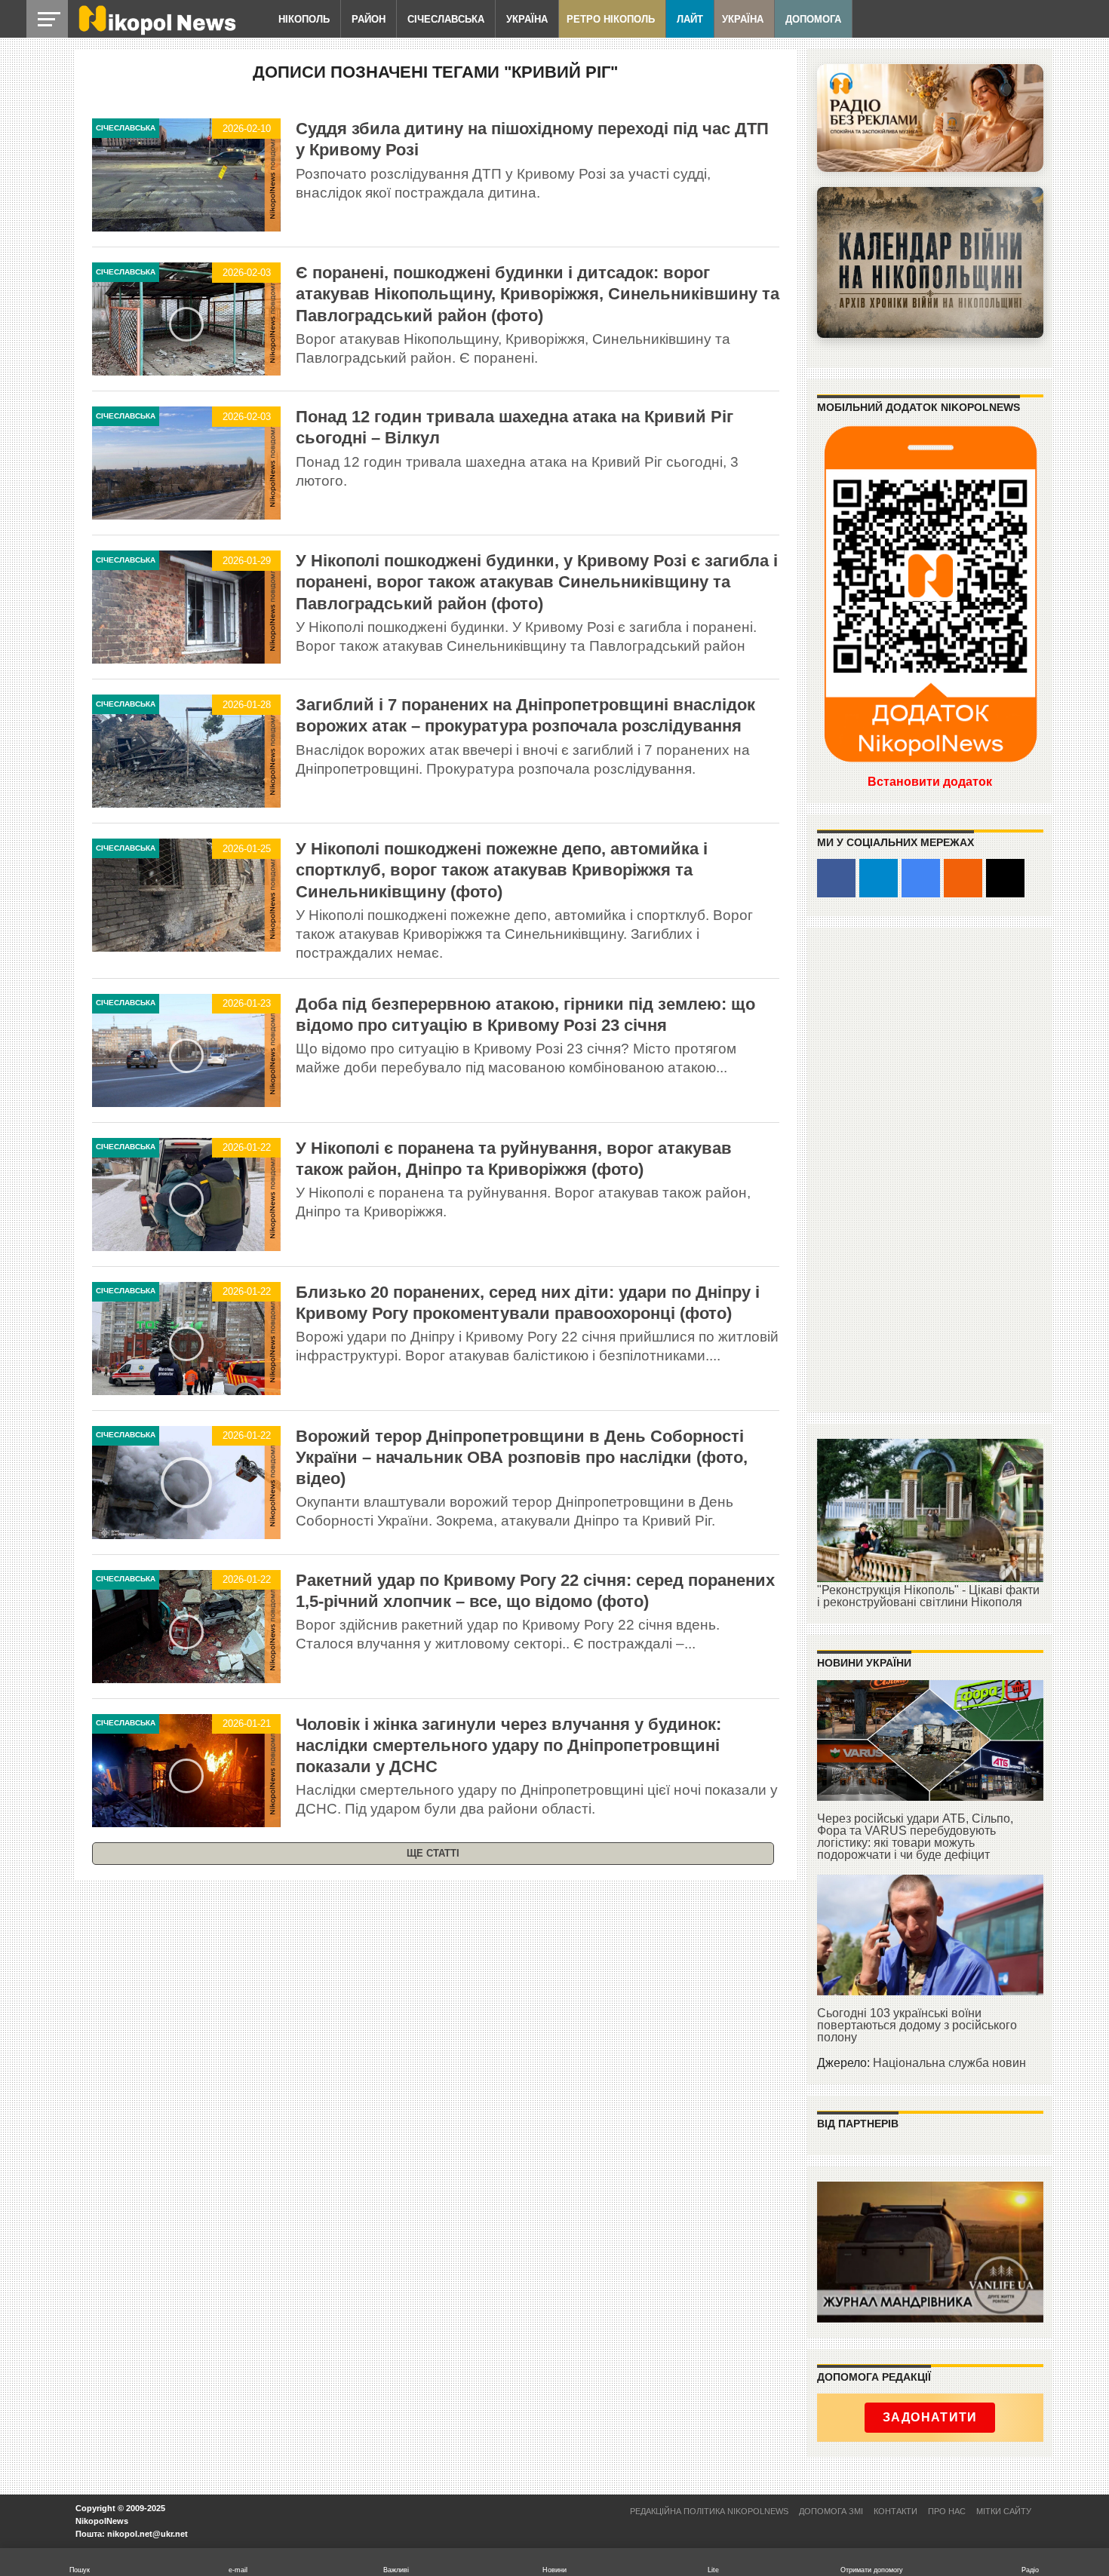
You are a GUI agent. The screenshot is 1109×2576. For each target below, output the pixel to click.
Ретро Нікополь (611, 19)
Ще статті (433, 1853)
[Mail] (1005, 878)
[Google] (921, 878)
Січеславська (446, 19)
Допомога (813, 19)
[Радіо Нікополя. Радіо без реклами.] (930, 118)
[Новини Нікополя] (156, 31)
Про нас (947, 2511)
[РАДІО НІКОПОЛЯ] (930, 262)
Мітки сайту (1004, 2511)
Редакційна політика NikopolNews (709, 2511)
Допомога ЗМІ (831, 2511)
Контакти (895, 2511)
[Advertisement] (930, 1169)
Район (369, 19)
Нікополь (304, 19)
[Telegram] (879, 878)
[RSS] (963, 878)
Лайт (690, 19)
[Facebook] (836, 878)
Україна (527, 19)
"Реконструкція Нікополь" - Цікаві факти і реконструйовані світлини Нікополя (928, 1596)
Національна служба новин (949, 2063)
